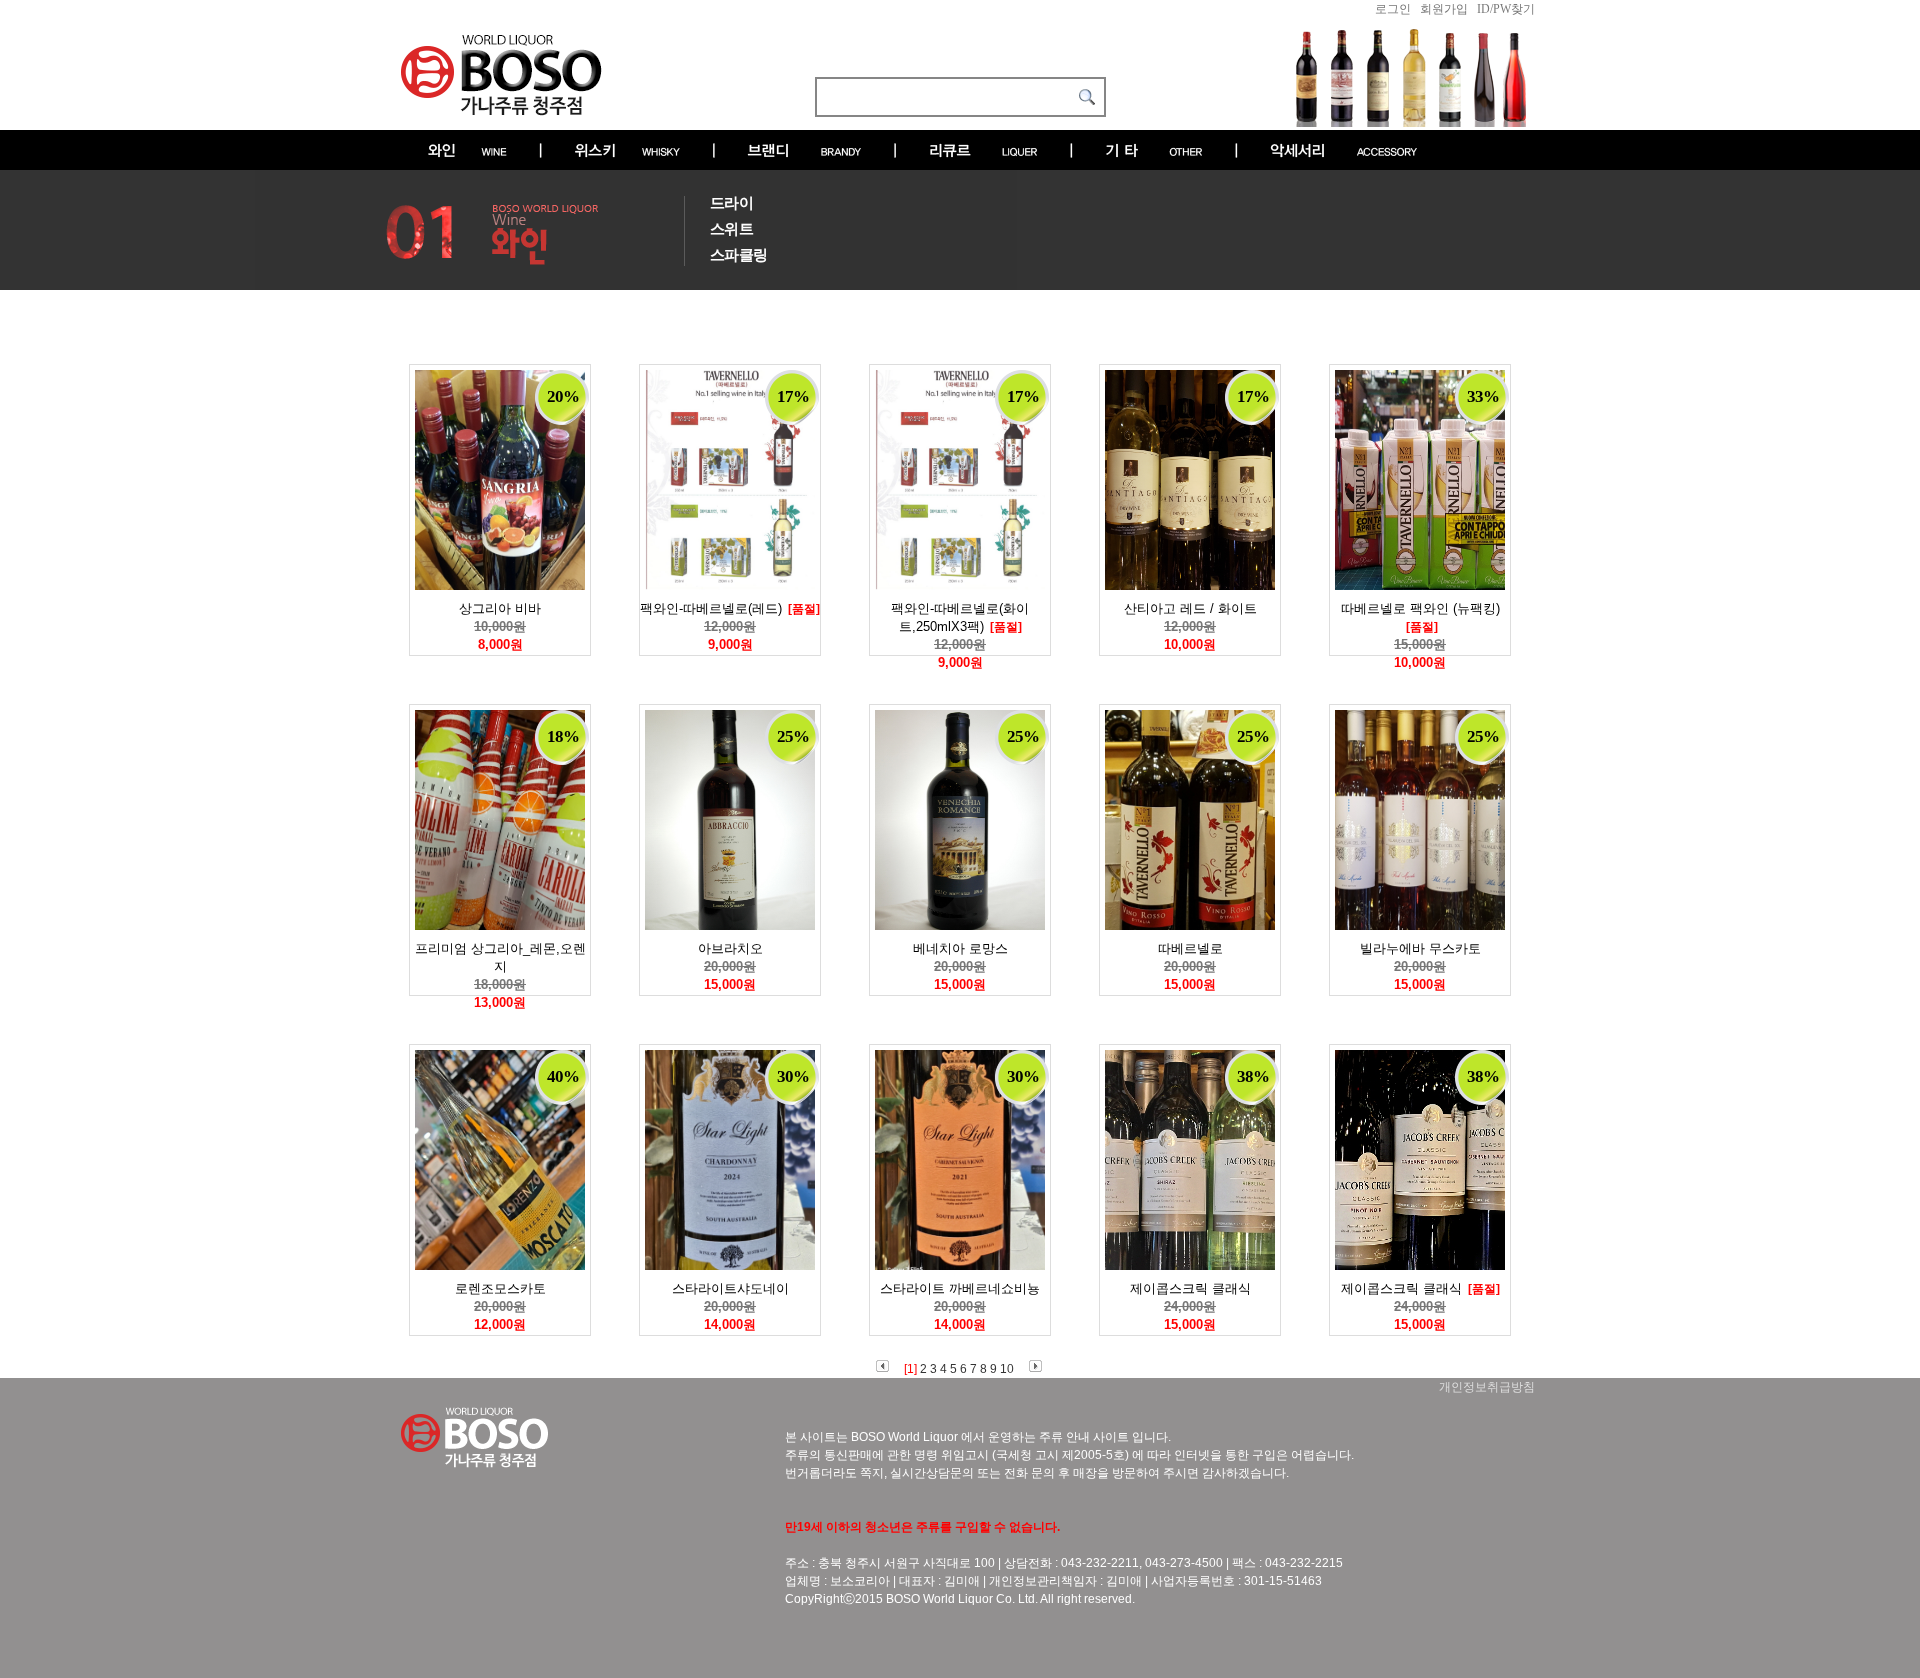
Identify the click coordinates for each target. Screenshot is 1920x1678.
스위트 (731, 229)
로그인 (1393, 9)
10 (1007, 1369)
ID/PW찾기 (1506, 9)
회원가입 (1444, 9)
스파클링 (738, 255)
